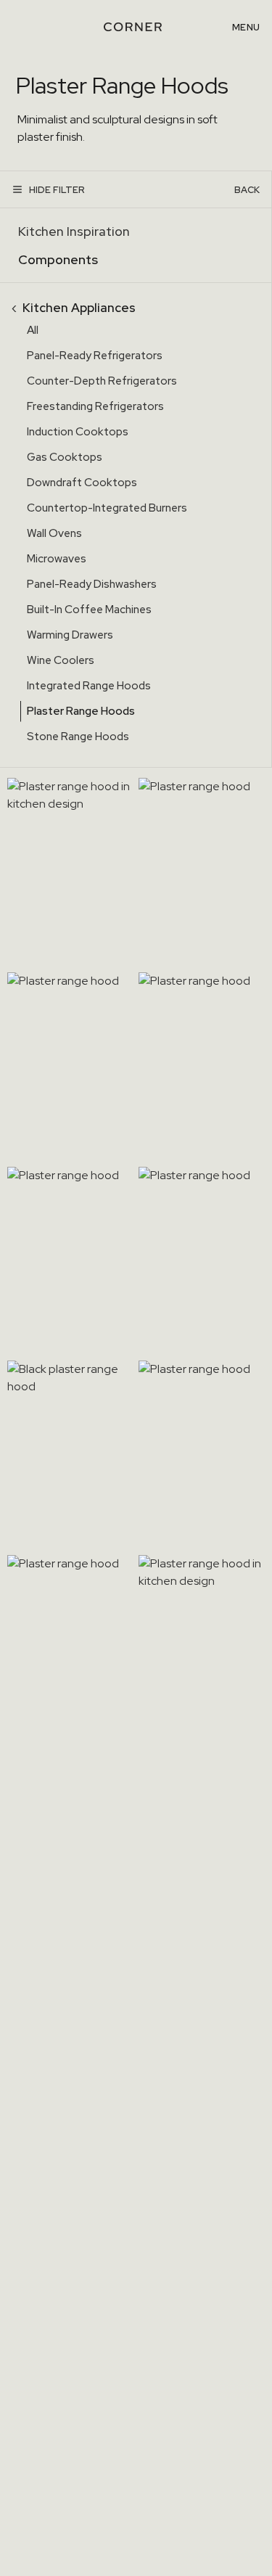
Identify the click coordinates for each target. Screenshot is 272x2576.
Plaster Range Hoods (81, 711)
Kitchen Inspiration (74, 231)
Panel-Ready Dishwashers (92, 584)
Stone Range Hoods (78, 737)
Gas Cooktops (65, 457)
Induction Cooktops (78, 432)
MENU (246, 27)
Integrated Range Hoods (89, 686)
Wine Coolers (61, 660)
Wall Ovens (54, 533)
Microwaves (57, 559)
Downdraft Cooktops (82, 483)
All (33, 330)
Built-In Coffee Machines (89, 610)
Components (58, 259)
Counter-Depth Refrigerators (102, 381)
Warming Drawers (70, 635)
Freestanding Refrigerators (95, 406)
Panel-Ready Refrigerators (95, 356)
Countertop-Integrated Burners (107, 508)
